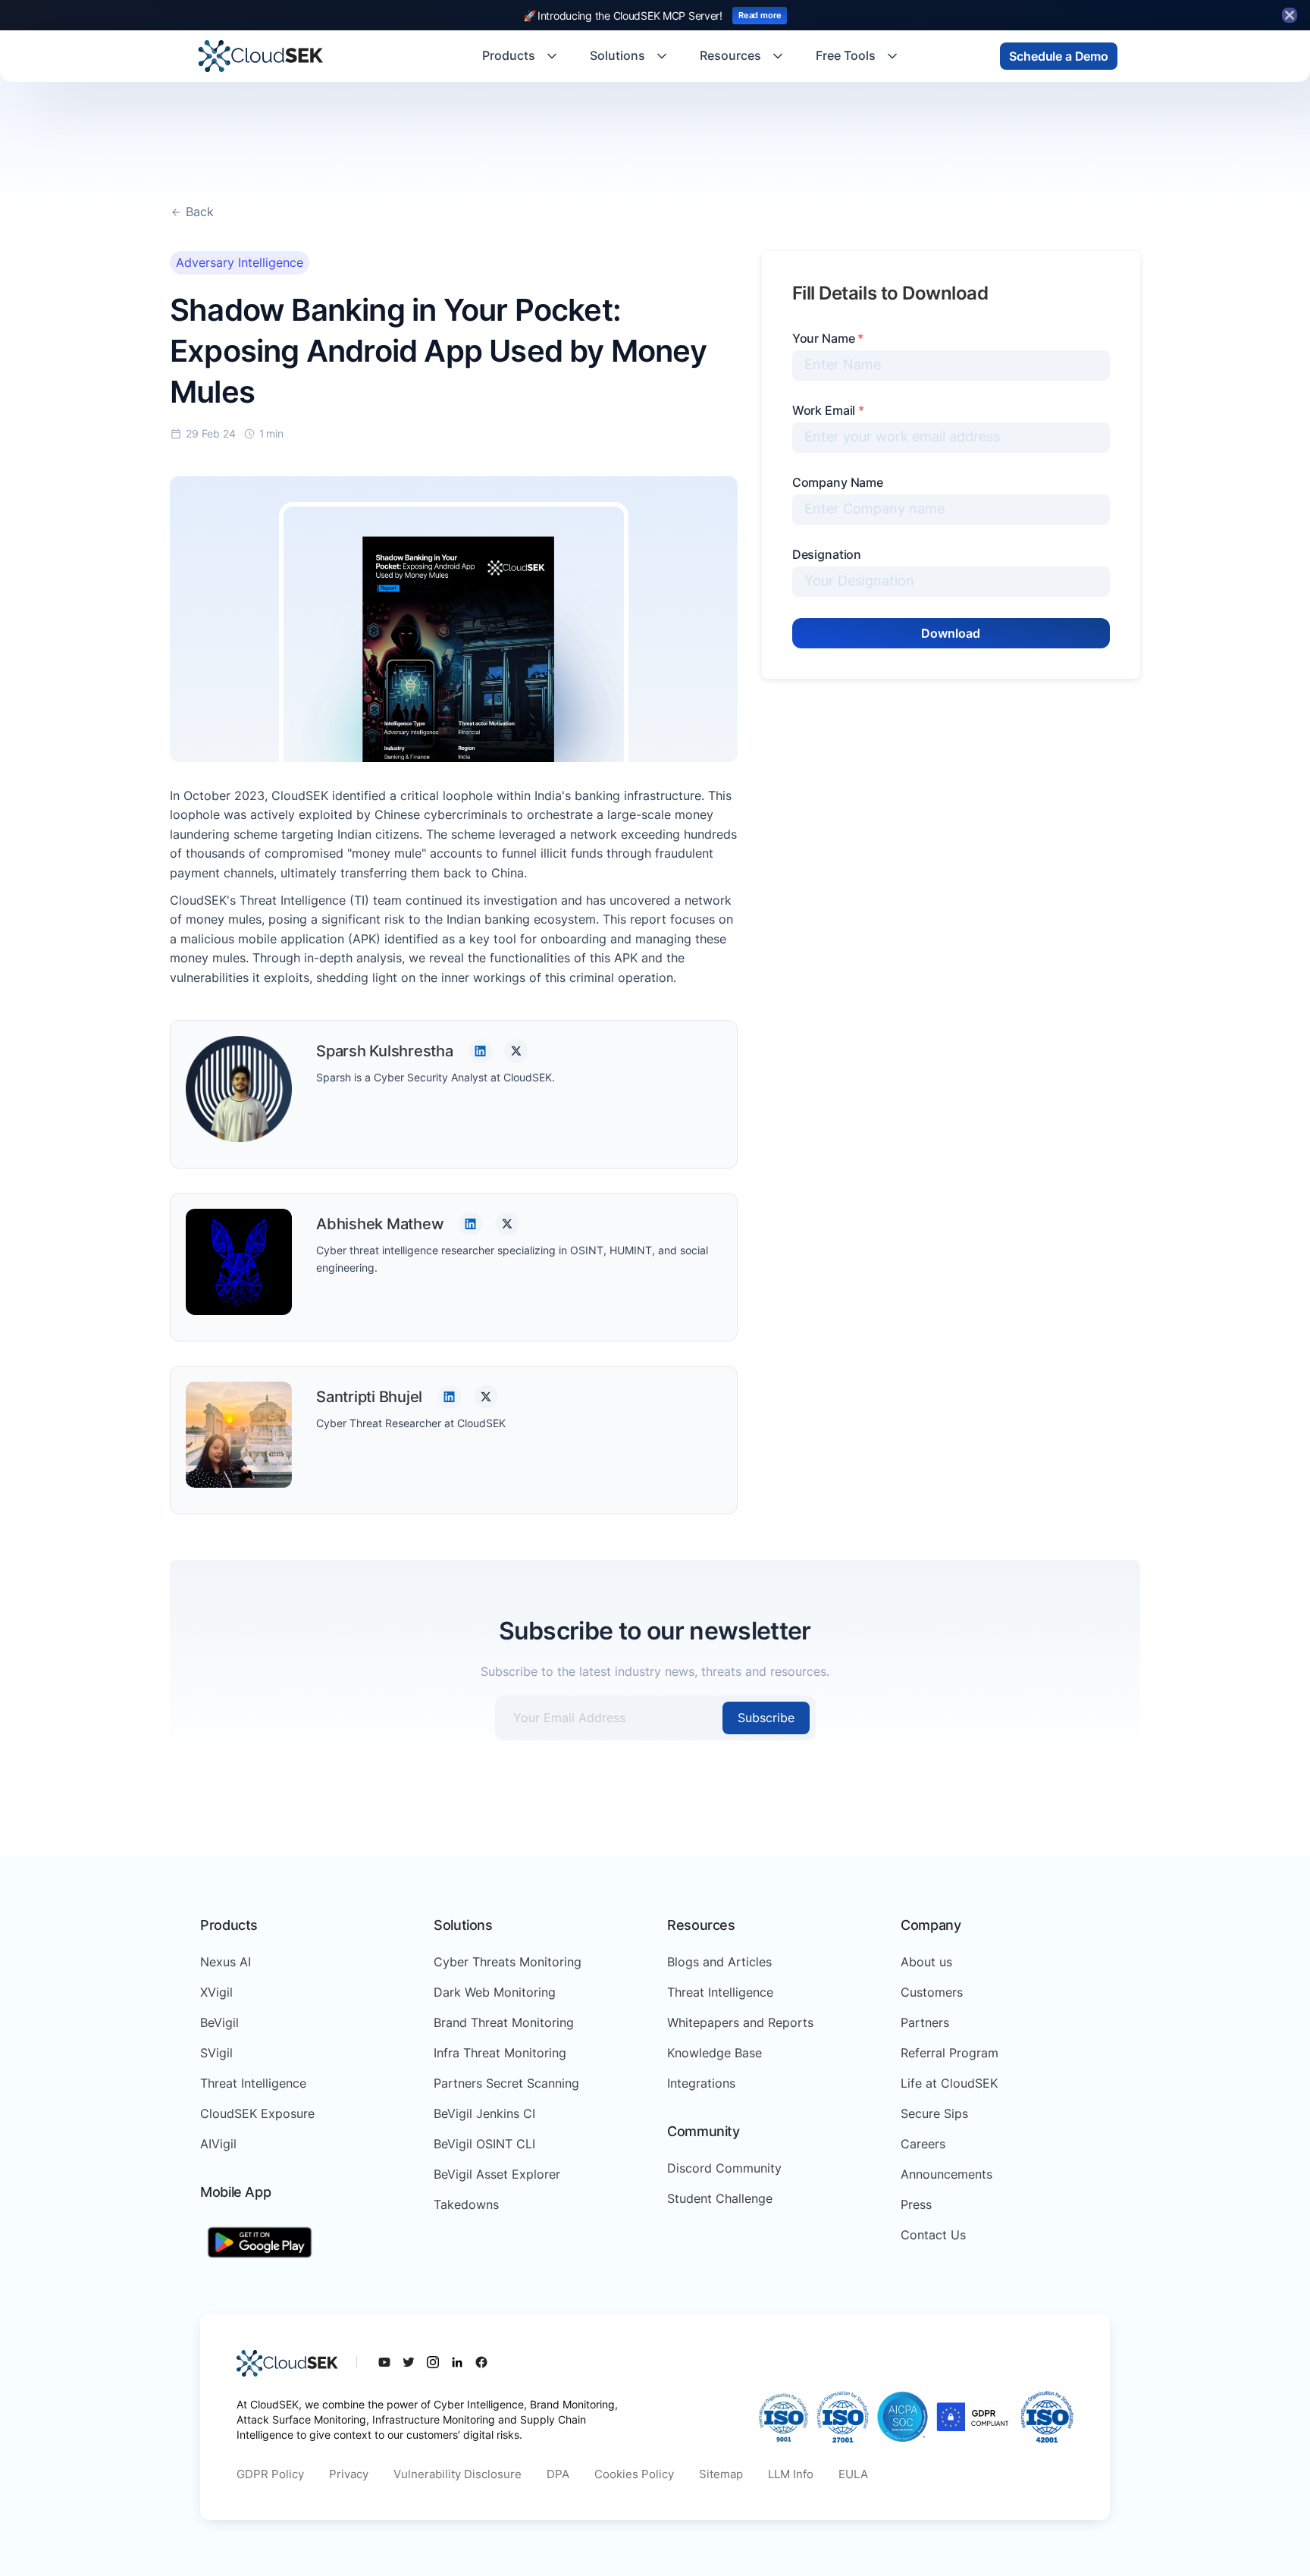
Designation (827, 554)
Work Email (828, 410)
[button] (521, 56)
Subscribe (766, 1718)
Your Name (828, 338)
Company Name (838, 482)
